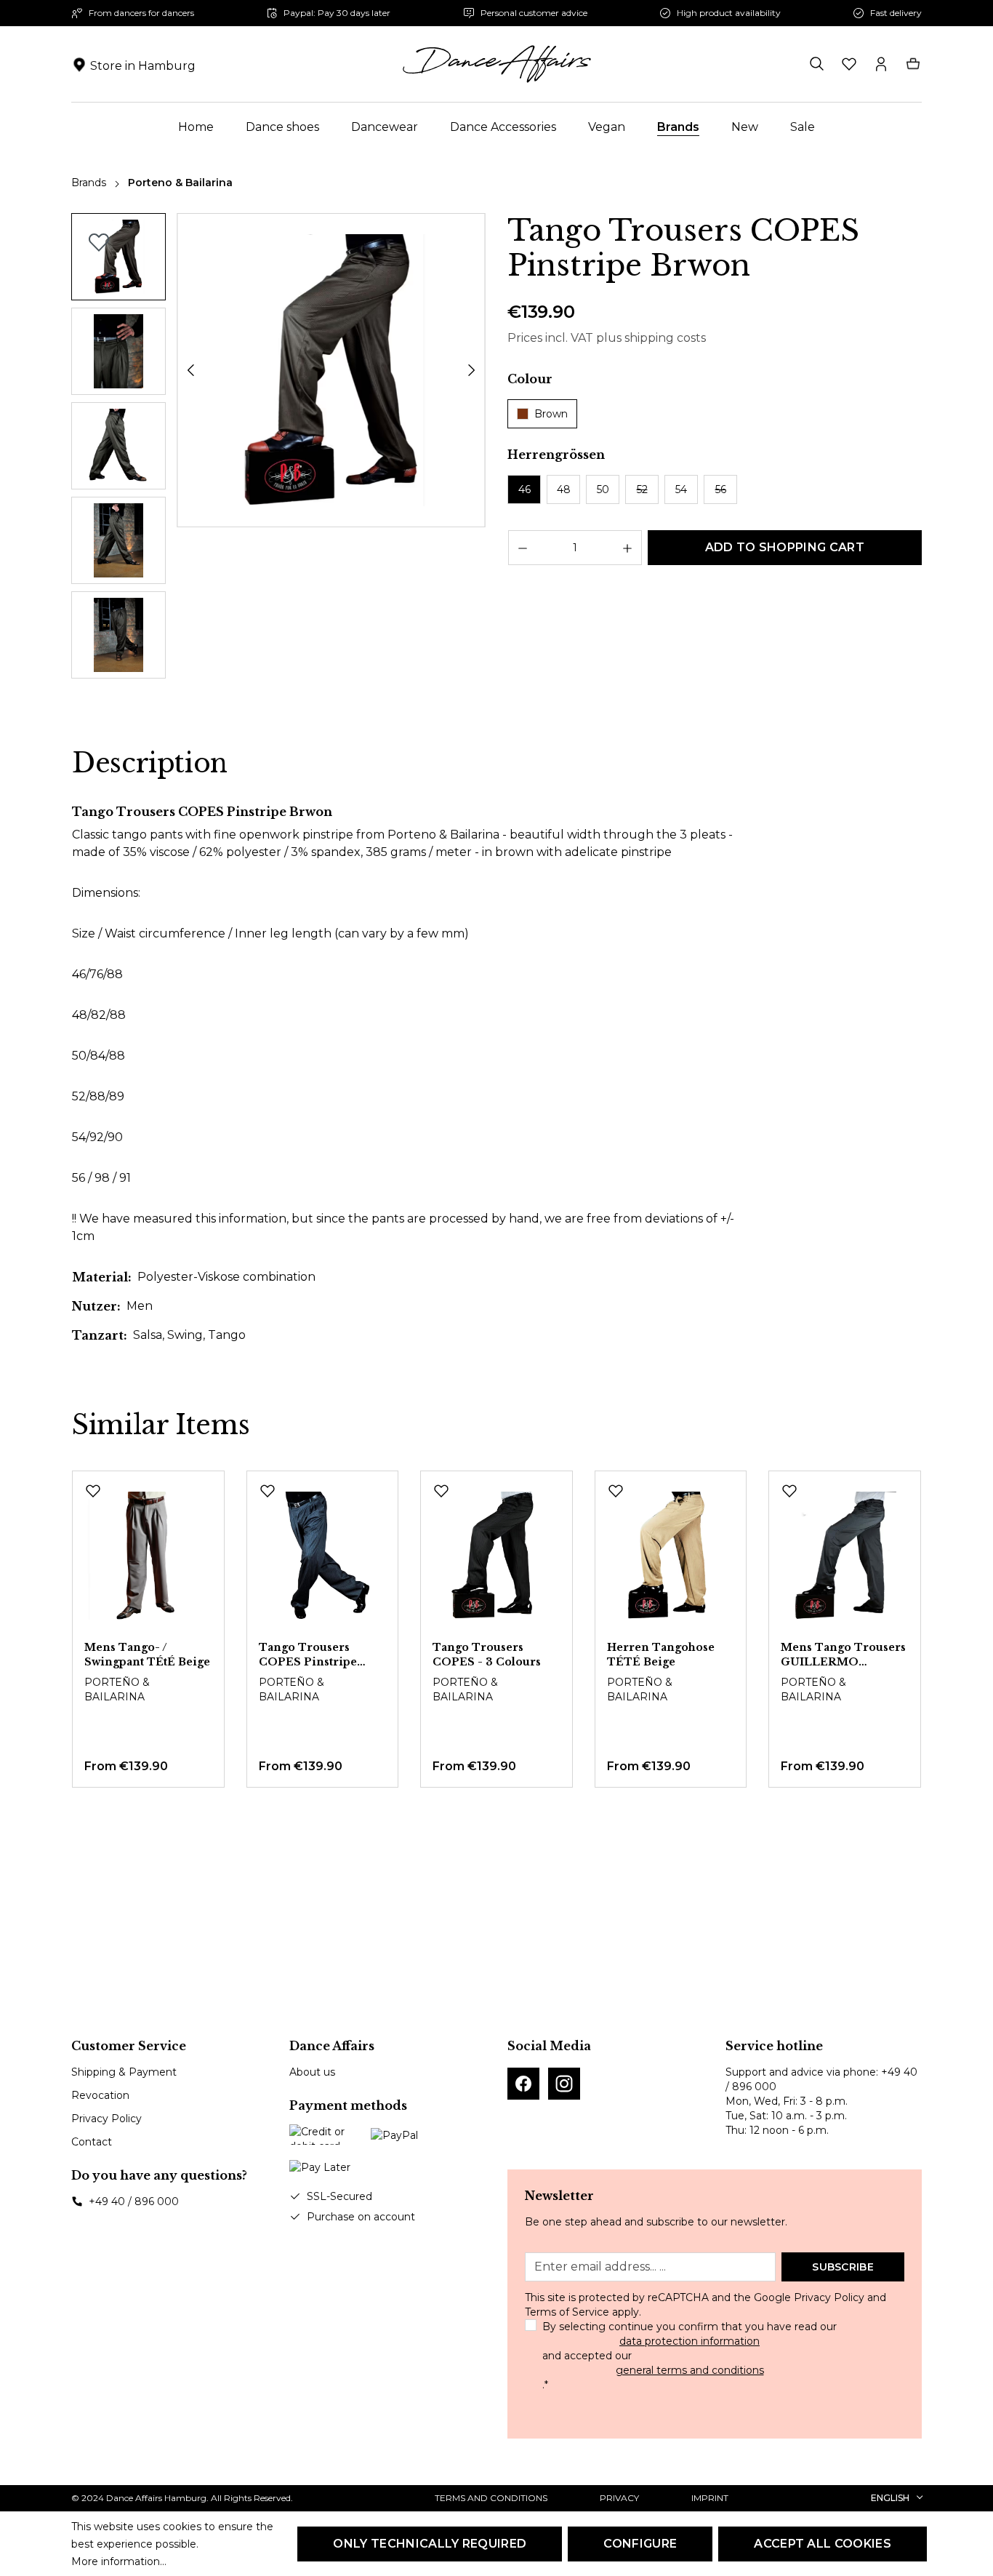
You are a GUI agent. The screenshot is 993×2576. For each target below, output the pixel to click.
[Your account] (881, 64)
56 (721, 489)
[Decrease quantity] (522, 548)
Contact (92, 2142)
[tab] (150, 764)
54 (681, 489)
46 (524, 489)
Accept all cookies (823, 2544)
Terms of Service (567, 2312)
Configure (640, 2544)
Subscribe (843, 2267)
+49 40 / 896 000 (134, 2201)
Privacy (619, 2498)
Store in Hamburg (143, 66)
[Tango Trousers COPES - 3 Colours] (496, 1556)
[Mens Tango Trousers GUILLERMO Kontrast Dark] (845, 1556)
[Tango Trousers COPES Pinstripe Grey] (323, 1556)
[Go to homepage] (496, 64)
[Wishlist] (849, 64)
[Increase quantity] (628, 548)
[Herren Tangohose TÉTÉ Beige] (671, 1556)
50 (603, 489)
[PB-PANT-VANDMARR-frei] (331, 371)
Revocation (100, 2095)
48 (564, 489)
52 (642, 489)
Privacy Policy (106, 2119)
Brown (551, 414)
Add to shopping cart (785, 547)
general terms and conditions (690, 2370)
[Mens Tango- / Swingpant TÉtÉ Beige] (148, 1556)
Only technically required (430, 2544)
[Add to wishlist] (99, 242)
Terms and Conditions (491, 2498)
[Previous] (190, 370)
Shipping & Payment (124, 2072)
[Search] (817, 64)
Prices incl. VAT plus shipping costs (607, 338)
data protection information (690, 2341)
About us (312, 2072)
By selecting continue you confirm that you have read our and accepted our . (690, 2356)
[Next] (472, 370)
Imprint (710, 2498)
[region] (278, 449)
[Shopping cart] (913, 64)
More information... (119, 2561)
